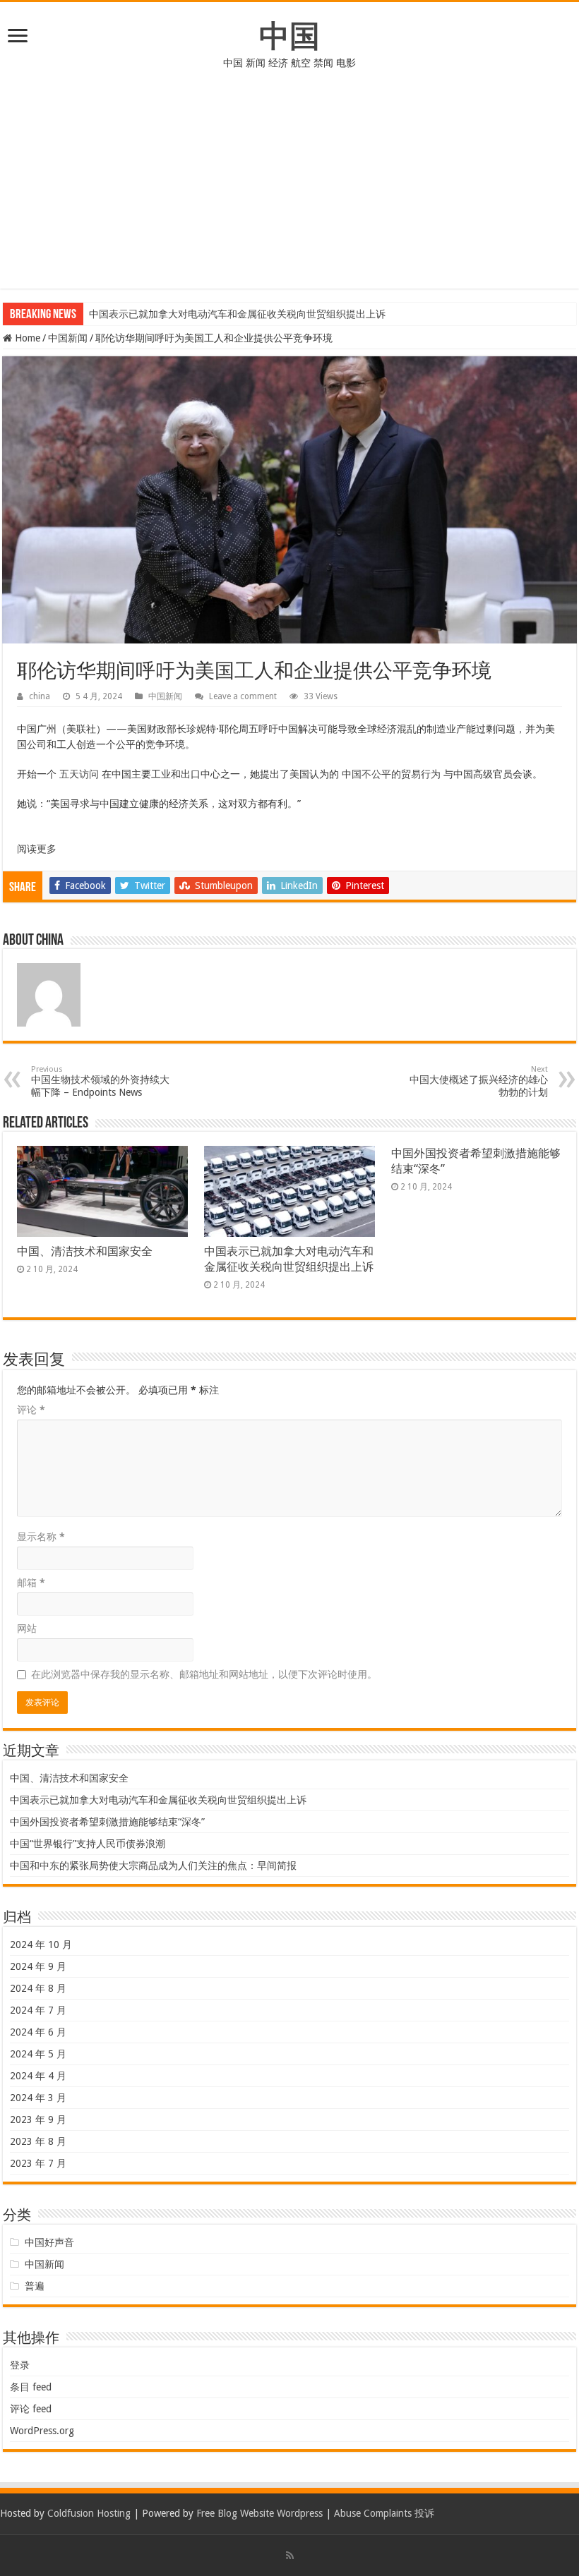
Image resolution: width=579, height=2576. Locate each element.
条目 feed (31, 2387)
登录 (20, 2365)
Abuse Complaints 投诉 (384, 2513)
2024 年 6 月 (38, 2032)
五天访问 (79, 774)
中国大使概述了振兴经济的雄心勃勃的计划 (479, 1081)
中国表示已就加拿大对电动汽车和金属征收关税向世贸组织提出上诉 (237, 314)
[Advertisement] (289, 190)
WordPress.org (42, 2431)
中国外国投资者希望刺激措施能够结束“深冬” (107, 1822)
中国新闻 (68, 338)
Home (26, 338)
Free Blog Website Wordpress (259, 2513)
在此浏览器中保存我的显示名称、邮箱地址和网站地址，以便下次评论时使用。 (204, 1674)
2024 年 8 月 (38, 1988)
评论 (31, 1410)
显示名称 (41, 1537)
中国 (289, 36)
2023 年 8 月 (38, 2141)
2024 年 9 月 (38, 1966)
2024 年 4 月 (38, 2076)
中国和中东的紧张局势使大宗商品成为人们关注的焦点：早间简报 (153, 1866)
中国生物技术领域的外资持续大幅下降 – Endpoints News (100, 1081)
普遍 (35, 2286)
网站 (27, 1628)
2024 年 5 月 (38, 2054)
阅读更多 (37, 849)
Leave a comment (243, 696)
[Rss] (290, 2556)
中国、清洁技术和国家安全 (85, 1251)
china (40, 696)
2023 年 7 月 (38, 2163)
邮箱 (31, 1583)
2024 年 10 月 (41, 1945)
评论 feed (31, 2409)
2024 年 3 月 (38, 2098)
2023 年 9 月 (38, 2120)
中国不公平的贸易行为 (391, 774)
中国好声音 (49, 2242)
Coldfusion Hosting (89, 2513)
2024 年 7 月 (38, 2010)
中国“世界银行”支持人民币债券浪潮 (88, 1844)
